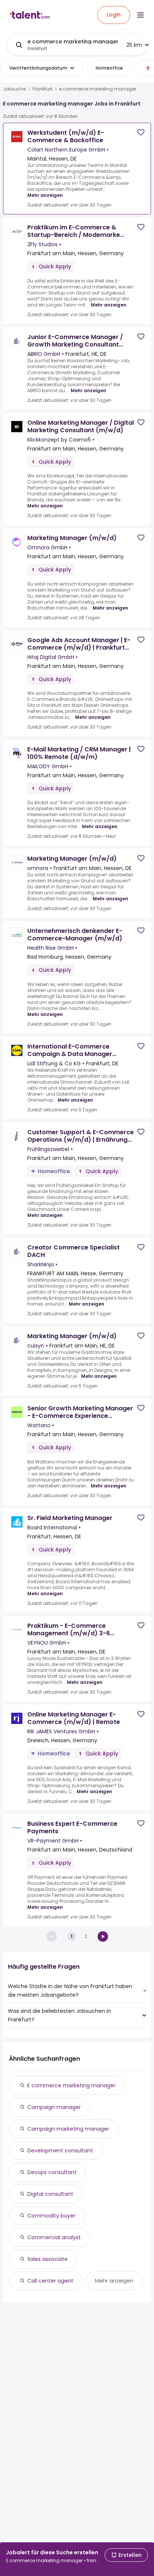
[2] (103, 1936)
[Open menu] (141, 15)
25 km (134, 45)
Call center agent (50, 2281)
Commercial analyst (54, 2237)
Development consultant (60, 2151)
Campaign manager (54, 2107)
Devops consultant (52, 2172)
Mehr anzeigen (45, 195)
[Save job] (141, 132)
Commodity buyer (51, 2216)
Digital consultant (50, 2194)
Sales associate (47, 2259)
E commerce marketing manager (71, 2085)
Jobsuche (14, 89)
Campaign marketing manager (68, 2129)
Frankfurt (42, 89)
